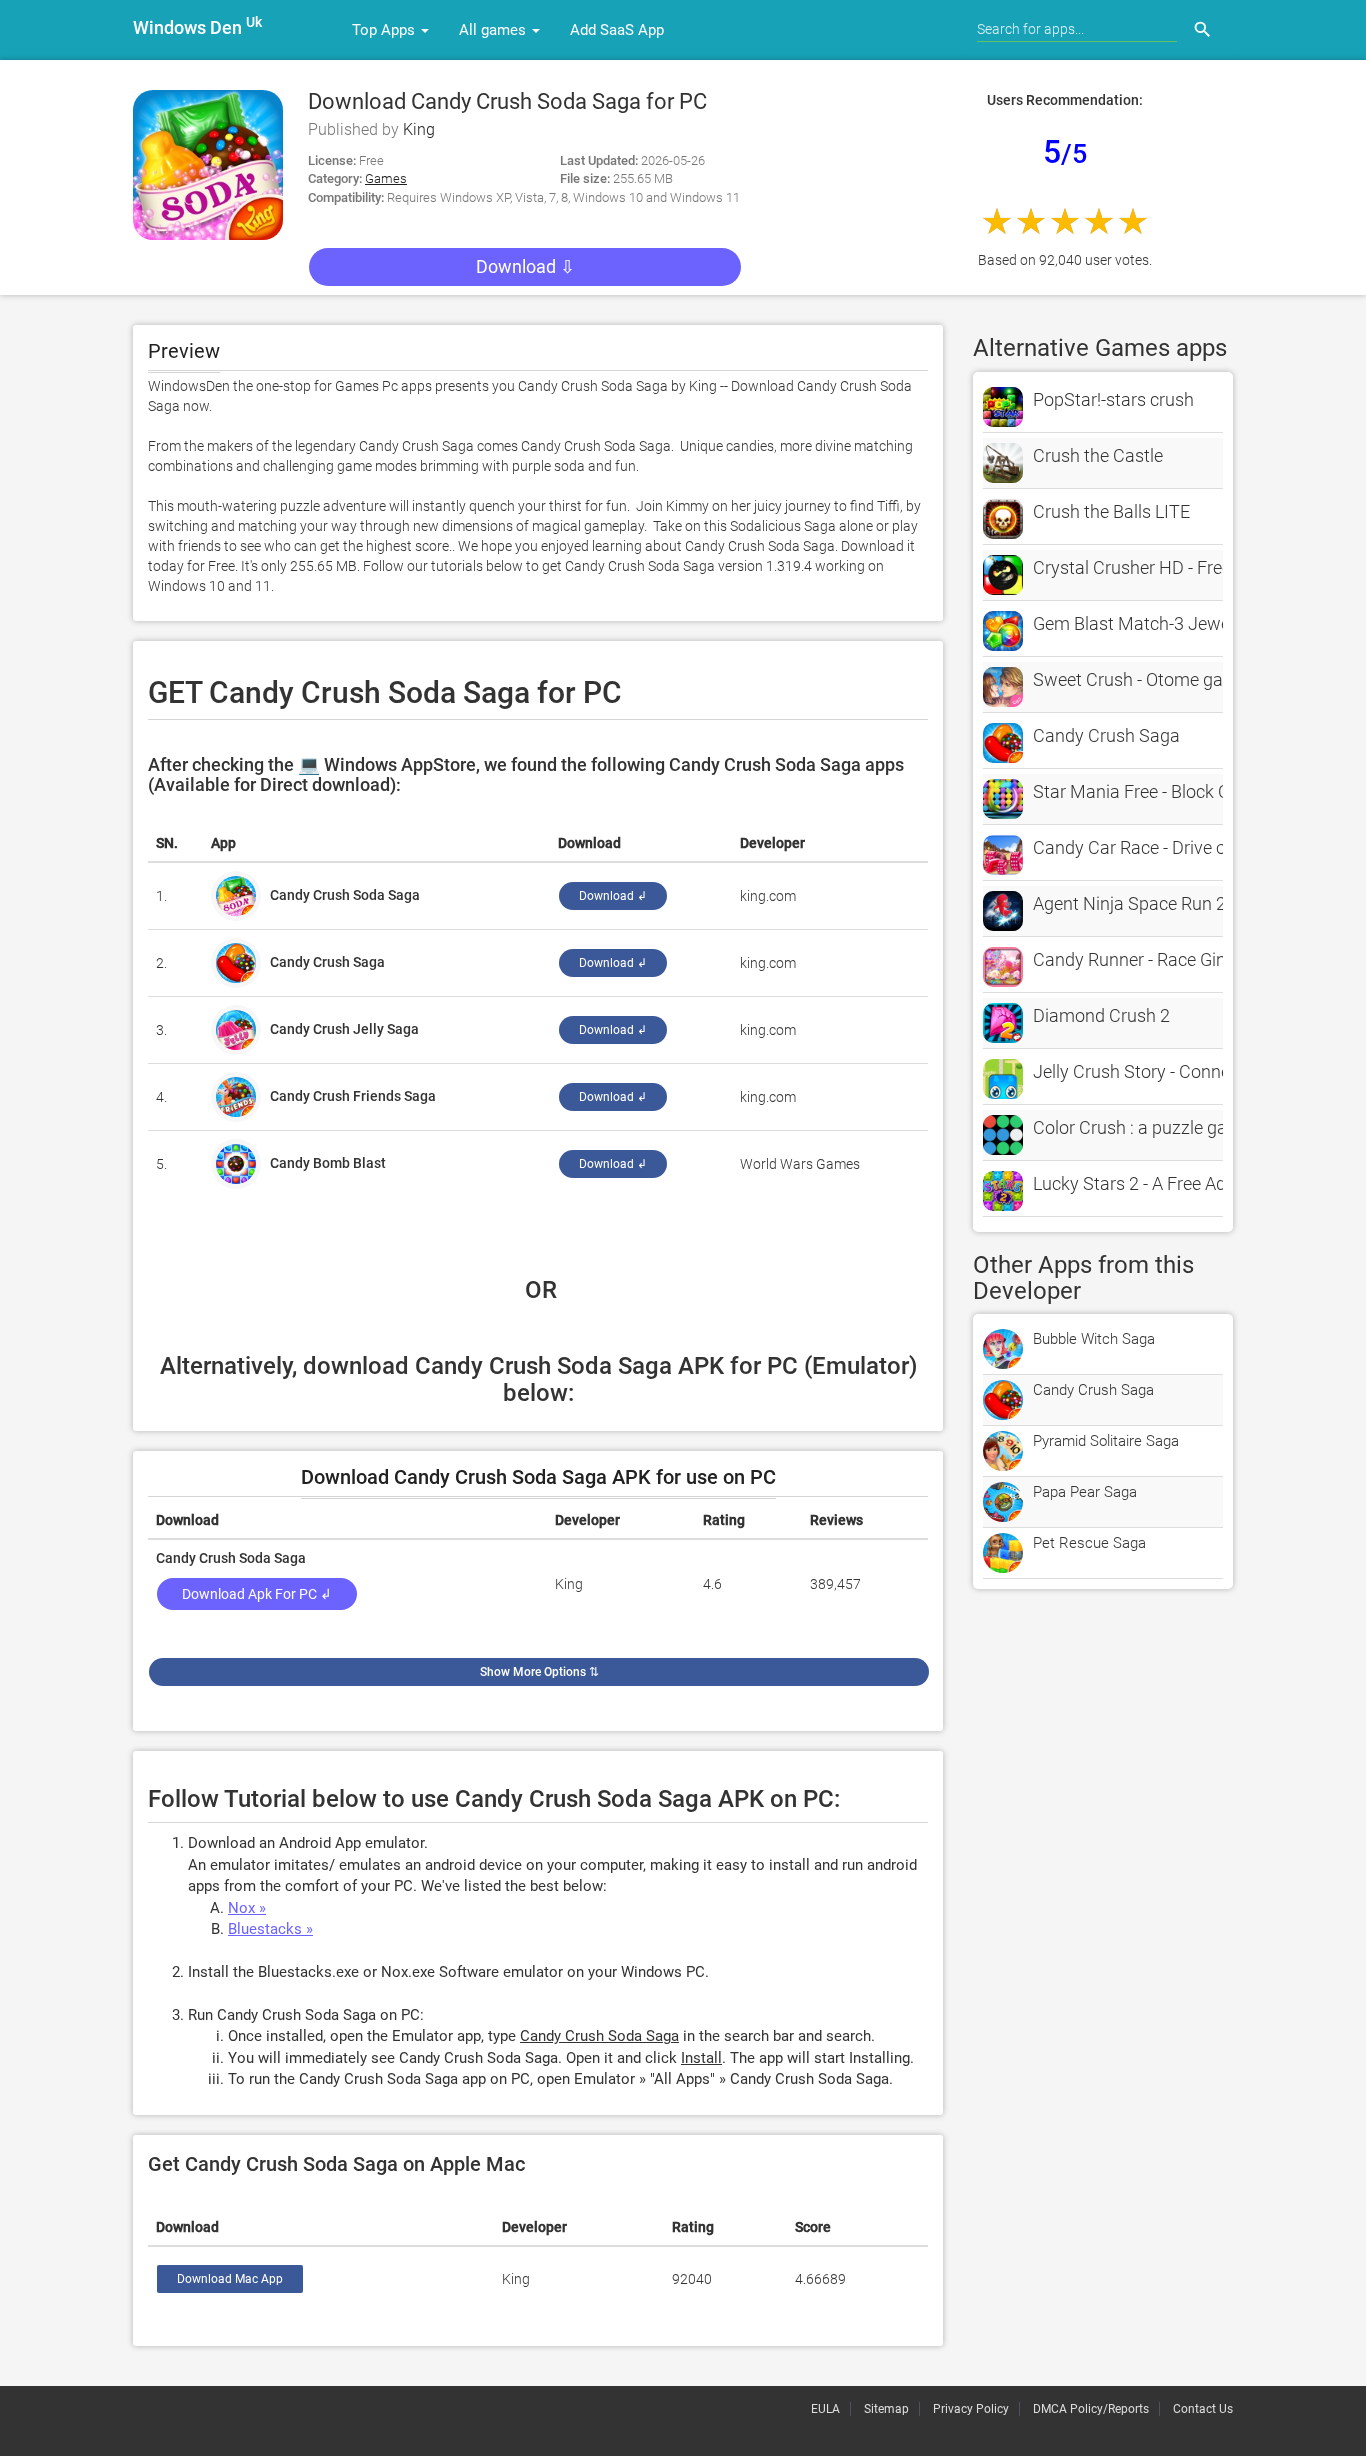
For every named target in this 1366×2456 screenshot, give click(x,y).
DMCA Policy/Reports (1091, 2409)
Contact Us (1203, 2409)
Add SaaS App (617, 30)
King (419, 129)
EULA (825, 2409)
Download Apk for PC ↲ (257, 1594)
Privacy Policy (971, 2409)
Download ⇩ (525, 266)
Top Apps (385, 30)
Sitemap (886, 2409)
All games (494, 30)
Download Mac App (230, 2279)
